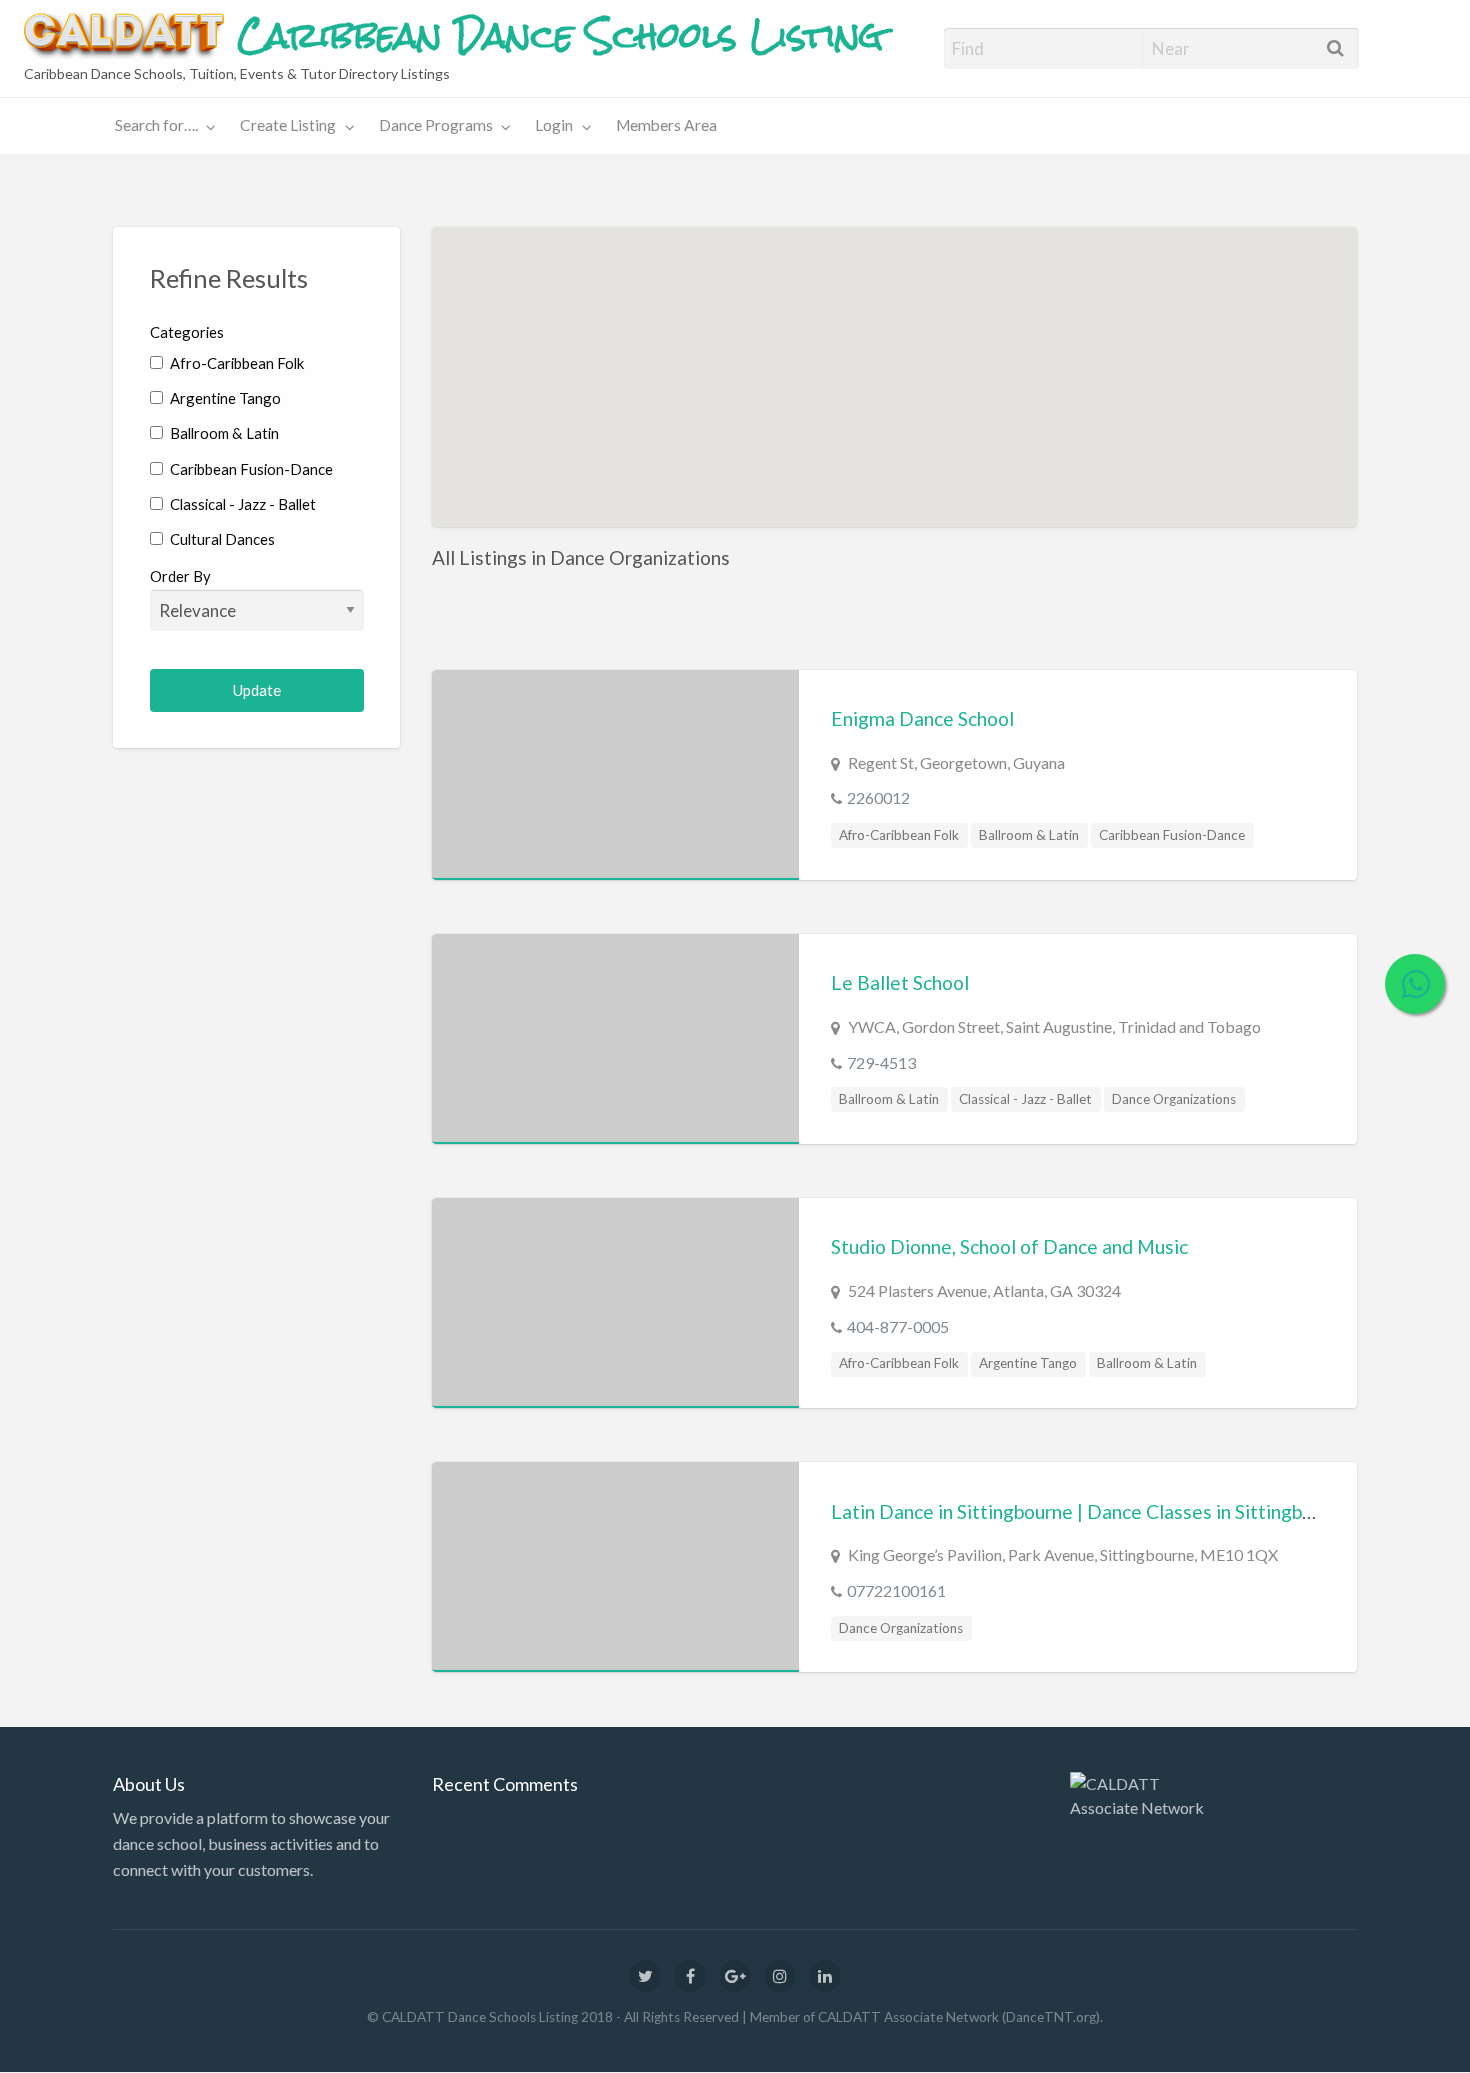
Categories (187, 332)
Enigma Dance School (922, 718)
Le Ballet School (900, 982)
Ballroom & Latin (223, 433)
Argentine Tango (224, 398)
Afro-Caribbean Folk (235, 363)
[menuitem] (161, 126)
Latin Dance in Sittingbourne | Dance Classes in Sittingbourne (1091, 1511)
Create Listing (288, 125)
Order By (180, 576)
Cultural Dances (221, 539)
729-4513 (881, 1062)
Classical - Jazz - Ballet (241, 504)
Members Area (666, 125)
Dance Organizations (1174, 1099)
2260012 (878, 797)
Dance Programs (436, 125)
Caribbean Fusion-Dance (250, 469)
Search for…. (156, 125)
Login (554, 125)
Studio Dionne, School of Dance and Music (1009, 1246)
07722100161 (896, 1590)
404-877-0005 (898, 1326)
